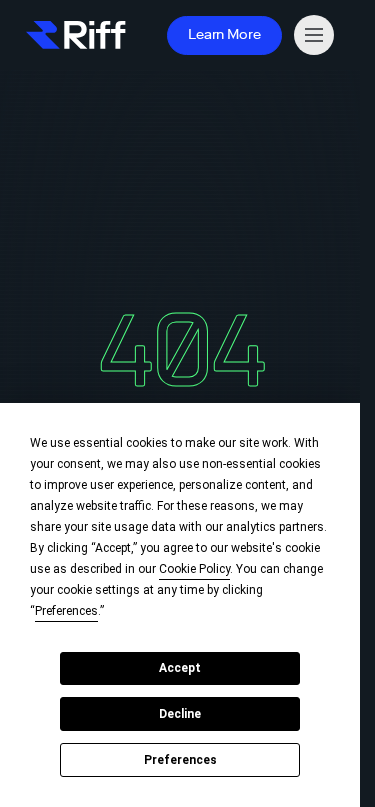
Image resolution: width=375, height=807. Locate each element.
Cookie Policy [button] (194, 569)
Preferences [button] (66, 611)
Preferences (180, 760)
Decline (180, 714)
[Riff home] (76, 35)
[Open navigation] (314, 35)
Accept (180, 668)
